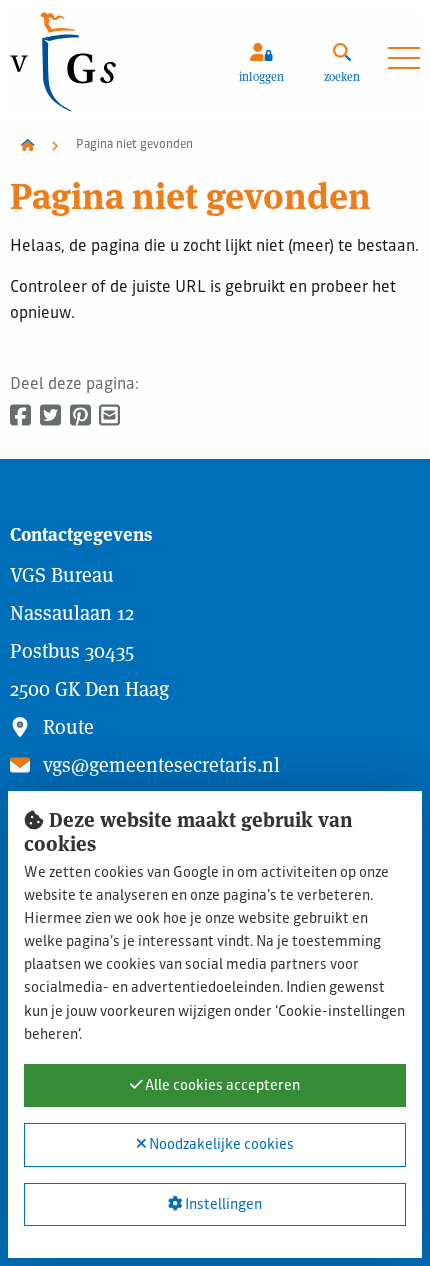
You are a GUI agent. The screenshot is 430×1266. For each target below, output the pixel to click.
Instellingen (222, 1205)
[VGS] (110, 62)
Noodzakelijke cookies (220, 1146)
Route (66, 727)
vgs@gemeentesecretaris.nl (159, 765)
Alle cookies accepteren (221, 1086)
